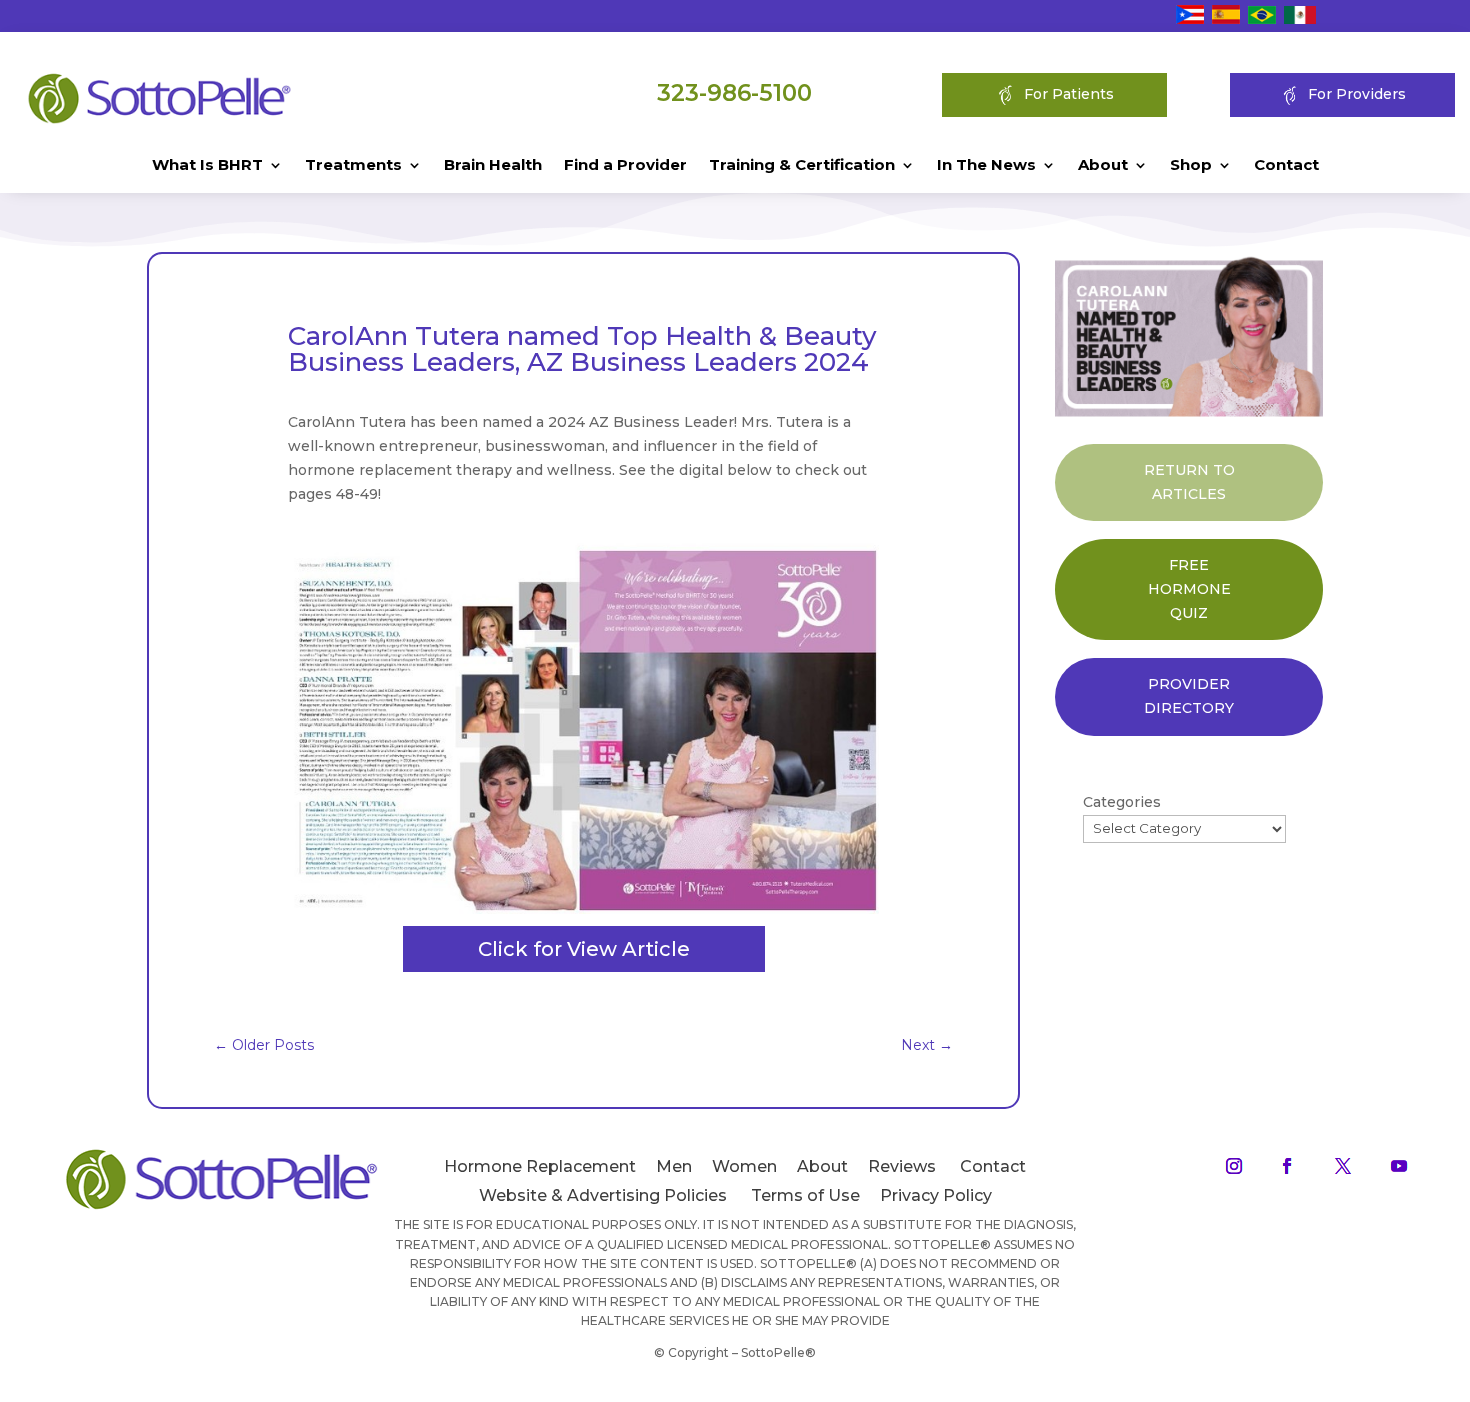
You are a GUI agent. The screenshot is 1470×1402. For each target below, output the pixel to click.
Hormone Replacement (540, 1166)
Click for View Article (584, 949)
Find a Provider (625, 166)
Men (674, 1166)
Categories (1122, 802)
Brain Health (493, 166)
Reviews (902, 1166)
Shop (1191, 166)
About (1103, 166)
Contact (1286, 166)
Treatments (353, 166)
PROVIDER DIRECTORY (1189, 696)
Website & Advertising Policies (603, 1195)
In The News (986, 166)
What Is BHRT (207, 166)
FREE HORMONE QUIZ (1189, 589)
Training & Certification (802, 166)
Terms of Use (805, 1195)
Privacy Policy (936, 1195)
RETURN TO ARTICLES (1189, 482)
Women (744, 1166)
